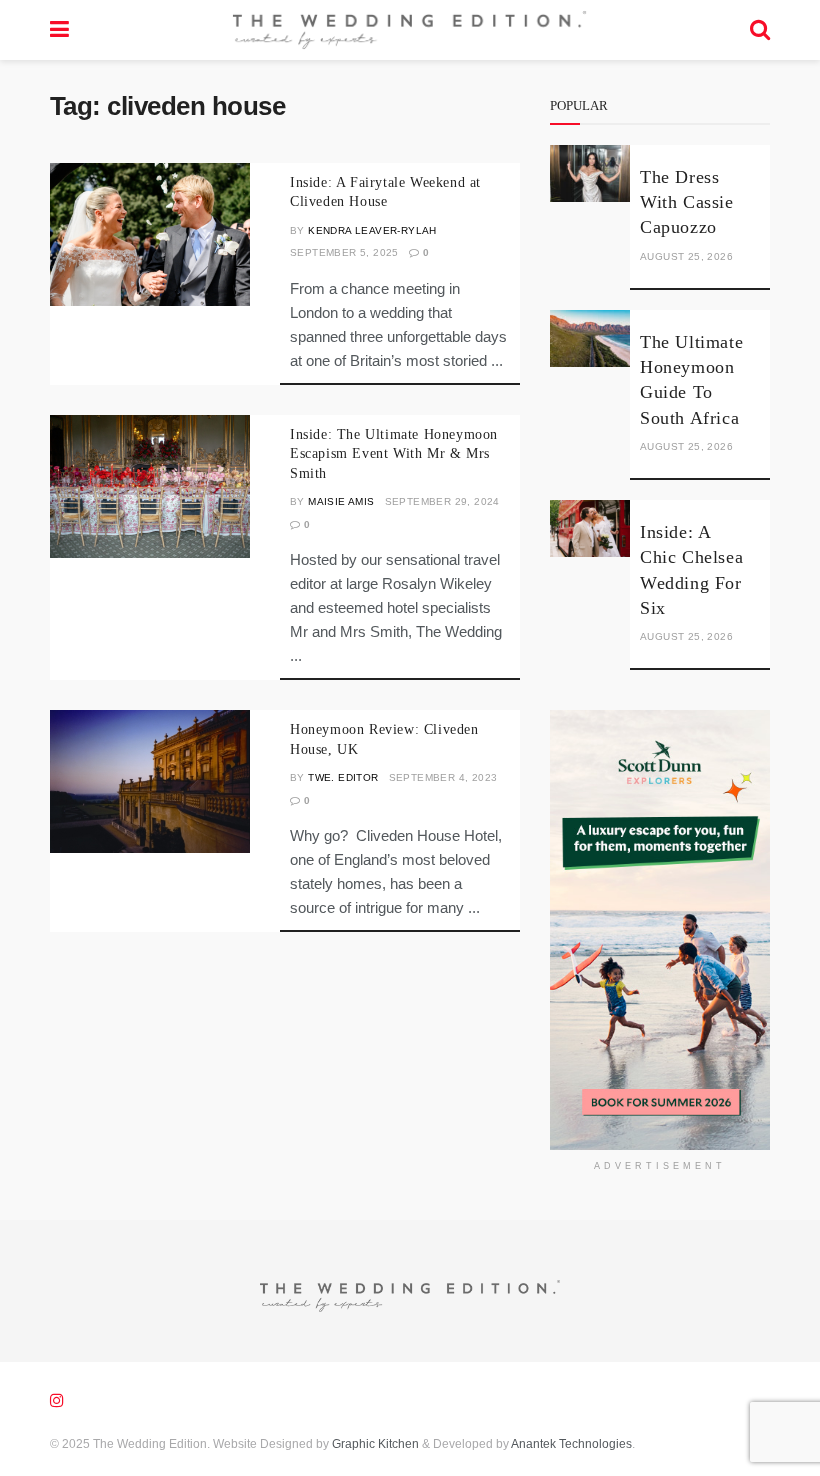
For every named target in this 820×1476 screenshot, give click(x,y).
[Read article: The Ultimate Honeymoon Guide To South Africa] (590, 338)
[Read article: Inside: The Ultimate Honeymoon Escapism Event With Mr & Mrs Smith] (150, 486)
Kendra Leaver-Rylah (372, 230)
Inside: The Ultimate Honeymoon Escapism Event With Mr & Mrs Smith (394, 454)
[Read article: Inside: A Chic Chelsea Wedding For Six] (590, 528)
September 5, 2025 (344, 252)
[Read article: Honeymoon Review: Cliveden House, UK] (150, 781)
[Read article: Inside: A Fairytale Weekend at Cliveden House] (150, 234)
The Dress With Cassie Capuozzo (687, 202)
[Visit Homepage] (409, 30)
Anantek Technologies (570, 1444)
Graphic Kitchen (375, 1444)
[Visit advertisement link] (660, 930)
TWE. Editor (343, 777)
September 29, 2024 (442, 501)
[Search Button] (760, 30)
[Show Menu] (59, 30)
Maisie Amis (341, 501)
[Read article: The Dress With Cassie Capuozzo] (590, 173)
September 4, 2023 (443, 777)
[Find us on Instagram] (57, 1400)
